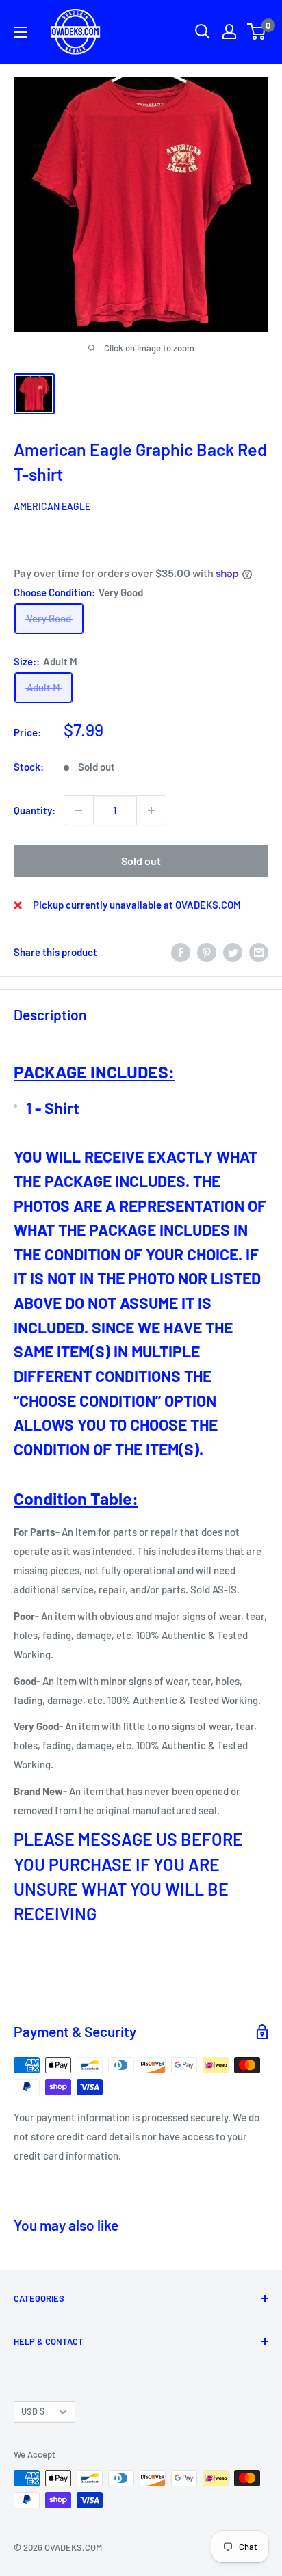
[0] (257, 31)
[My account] (229, 31)
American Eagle (52, 506)
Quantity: (35, 810)
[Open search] (203, 31)
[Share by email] (259, 952)
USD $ (33, 2411)
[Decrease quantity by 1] (79, 810)
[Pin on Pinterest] (207, 952)
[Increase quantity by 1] (151, 810)
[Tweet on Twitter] (233, 952)
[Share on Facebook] (181, 952)
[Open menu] (21, 32)
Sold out (141, 861)
